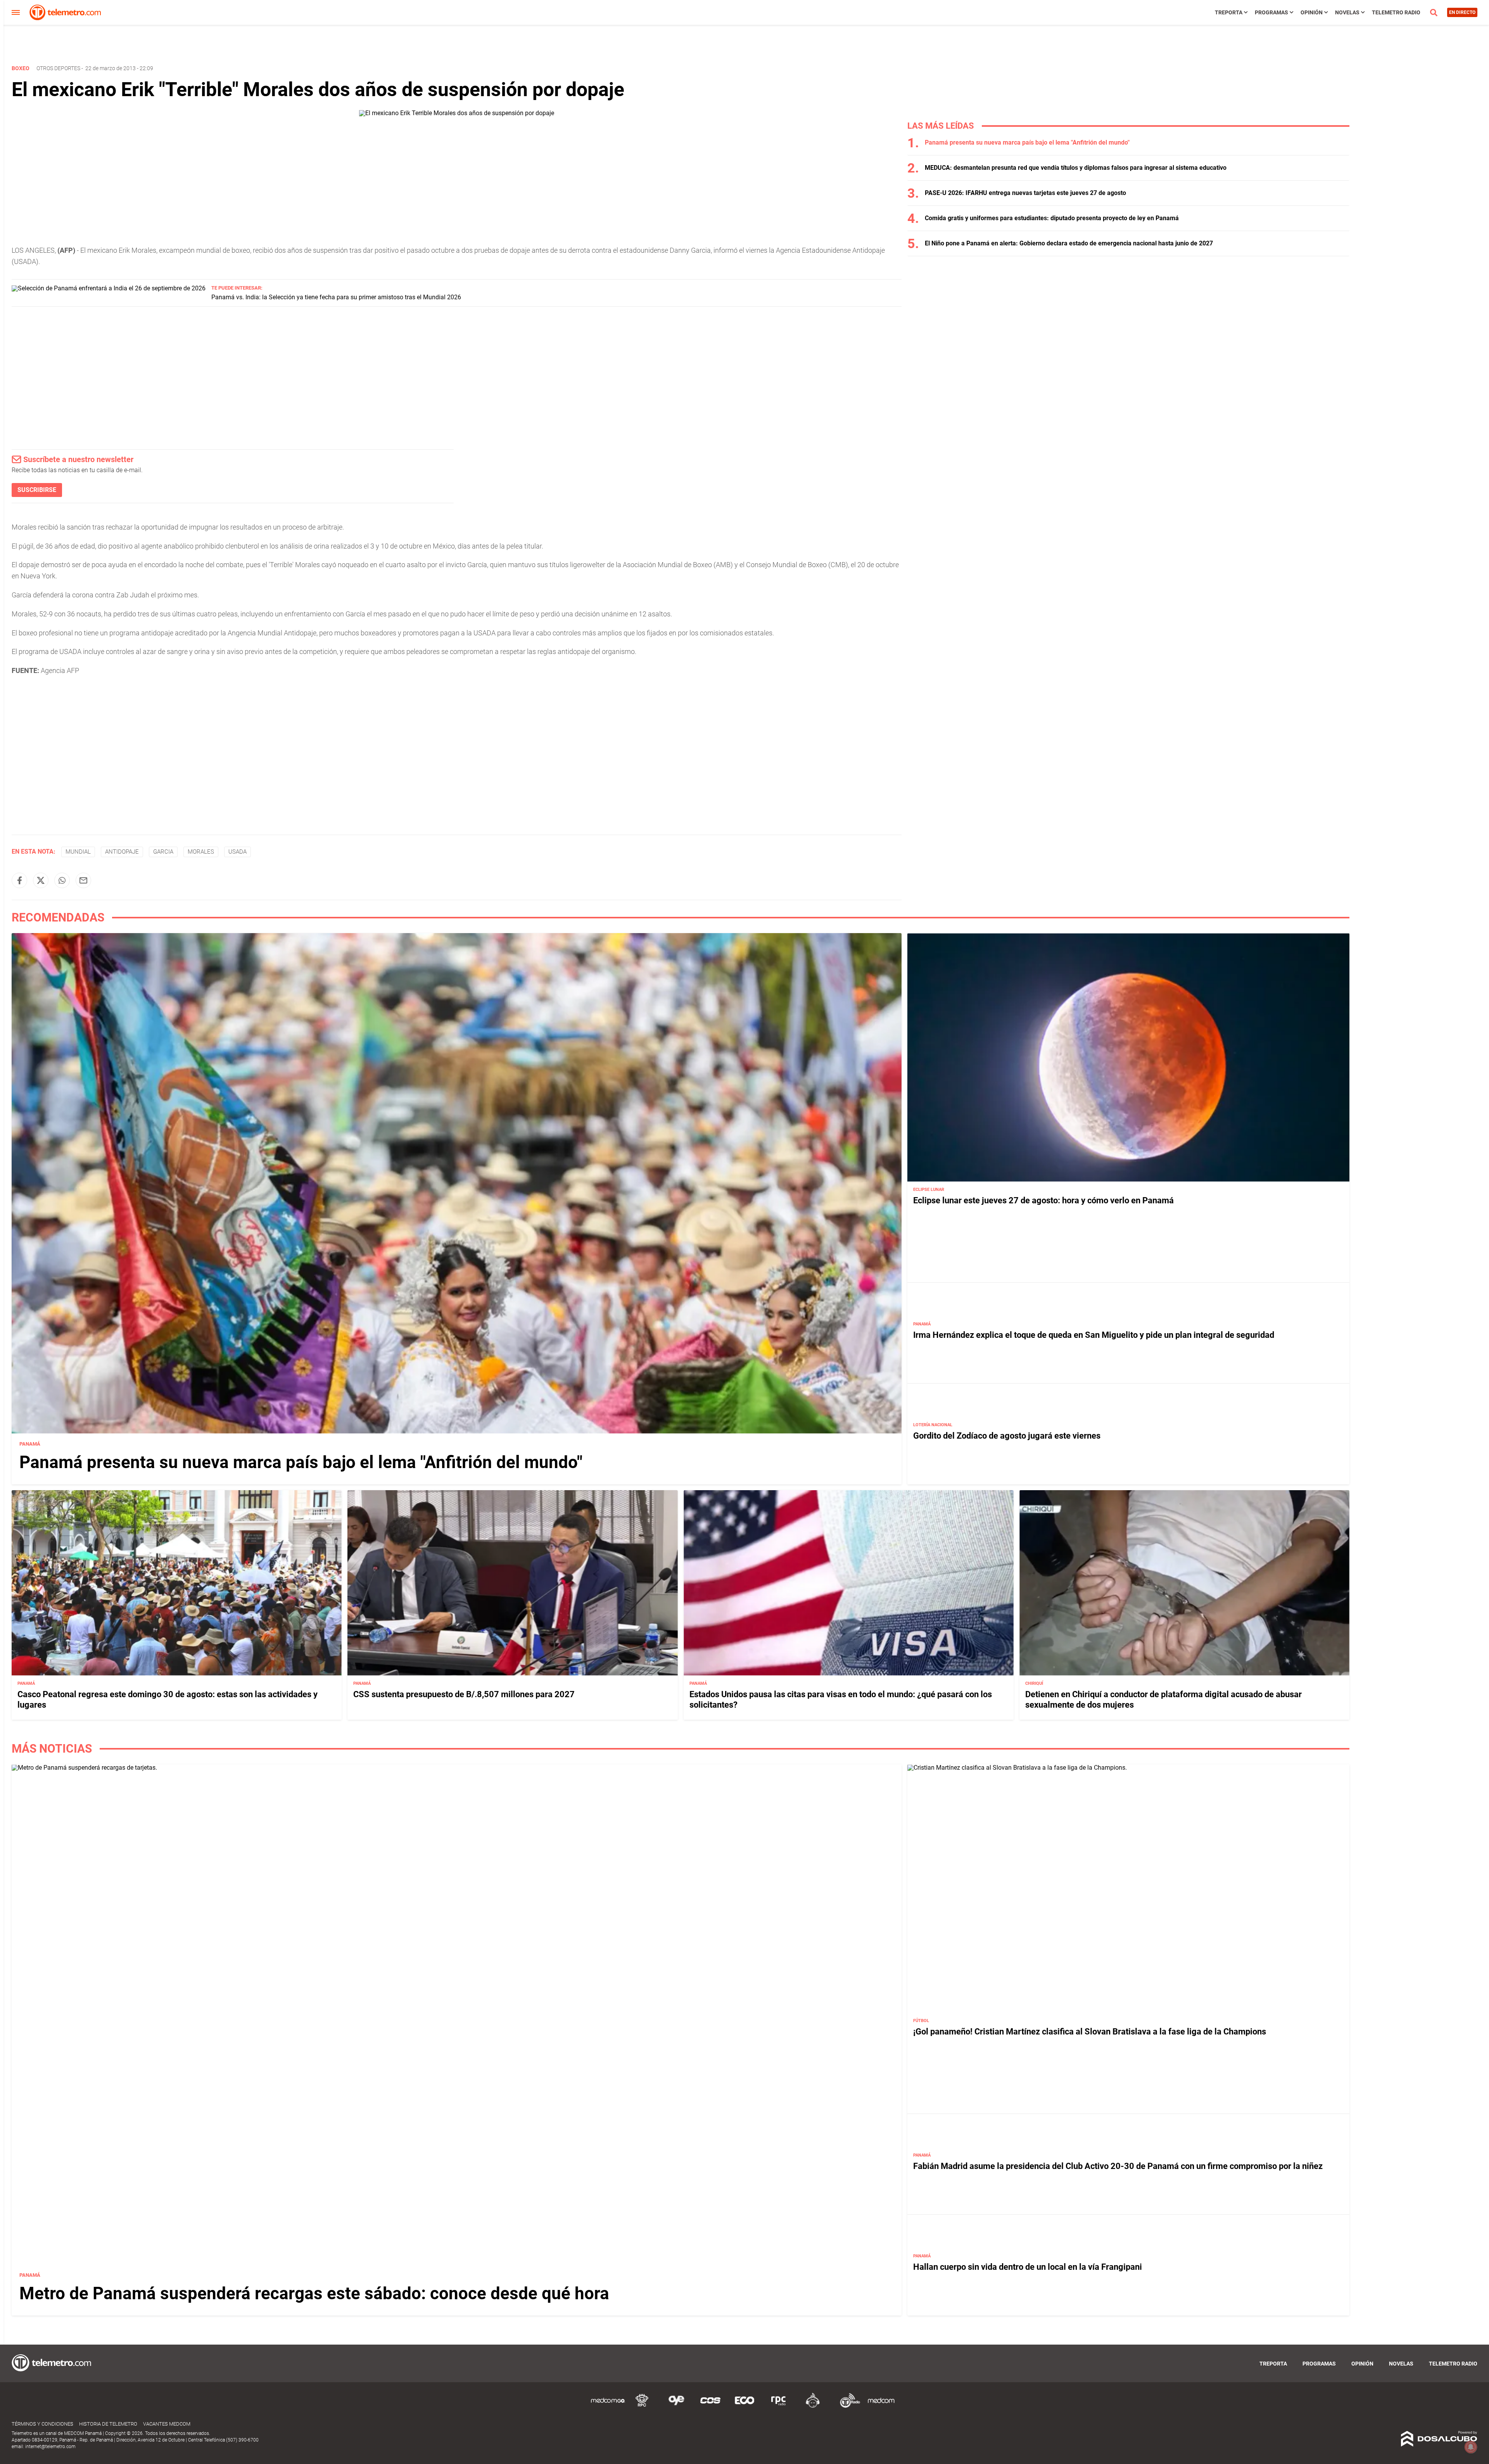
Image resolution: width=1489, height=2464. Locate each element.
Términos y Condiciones (42, 2424)
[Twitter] (41, 880)
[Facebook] (19, 880)
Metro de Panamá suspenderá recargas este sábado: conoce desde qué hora (314, 2293)
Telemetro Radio (1396, 12)
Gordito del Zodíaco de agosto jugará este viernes (1007, 1436)
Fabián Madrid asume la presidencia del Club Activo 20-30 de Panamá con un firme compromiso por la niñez (1118, 2166)
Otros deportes (58, 68)
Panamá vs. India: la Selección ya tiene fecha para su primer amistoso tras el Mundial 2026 (336, 297)
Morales (201, 852)
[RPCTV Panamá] (642, 2406)
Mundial (78, 852)
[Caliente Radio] (813, 2406)
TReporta (1229, 12)
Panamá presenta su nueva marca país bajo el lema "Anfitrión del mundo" (1027, 142)
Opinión (1312, 12)
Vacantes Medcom (167, 2424)
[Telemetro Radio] (847, 2406)
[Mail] (83, 880)
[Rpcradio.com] (779, 2406)
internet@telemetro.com (50, 2447)
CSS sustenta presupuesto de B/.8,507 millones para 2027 (464, 1694)
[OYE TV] (676, 2406)
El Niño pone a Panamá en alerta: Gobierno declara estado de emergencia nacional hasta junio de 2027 (1069, 243)
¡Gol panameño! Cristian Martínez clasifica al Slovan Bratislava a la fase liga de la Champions (1090, 2032)
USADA (238, 852)
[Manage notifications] (1471, 2447)
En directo (1462, 12)
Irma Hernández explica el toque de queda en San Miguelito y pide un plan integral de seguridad (1094, 1335)
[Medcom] (881, 2406)
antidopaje (122, 852)
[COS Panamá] (710, 2406)
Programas (1271, 12)
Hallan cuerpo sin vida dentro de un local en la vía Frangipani (1028, 2267)
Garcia (163, 852)
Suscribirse (37, 490)
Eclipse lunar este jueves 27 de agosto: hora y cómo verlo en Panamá (1043, 1200)
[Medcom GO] (608, 2406)
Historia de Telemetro (108, 2424)
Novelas (1347, 12)
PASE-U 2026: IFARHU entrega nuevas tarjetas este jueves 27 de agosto (1025, 193)
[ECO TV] (744, 2406)
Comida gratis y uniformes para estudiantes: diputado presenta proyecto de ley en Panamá (1052, 218)
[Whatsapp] (62, 880)
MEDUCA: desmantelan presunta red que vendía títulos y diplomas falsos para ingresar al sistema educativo (1076, 168)
